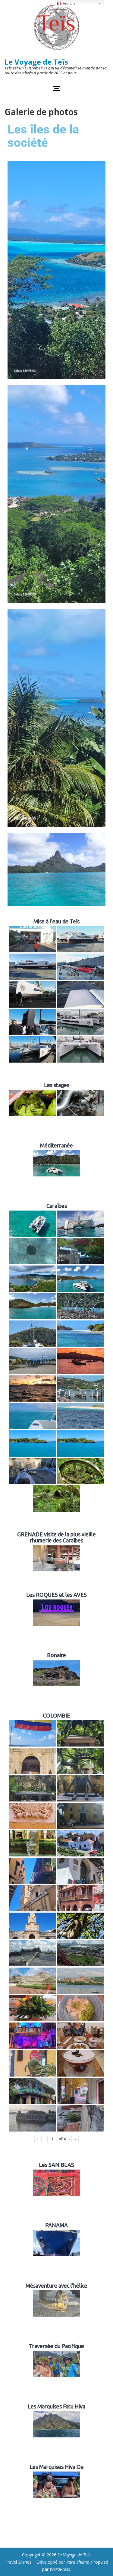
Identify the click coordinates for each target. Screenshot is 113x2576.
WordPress (60, 2569)
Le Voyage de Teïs (36, 62)
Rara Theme (78, 2562)
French (68, 3)
